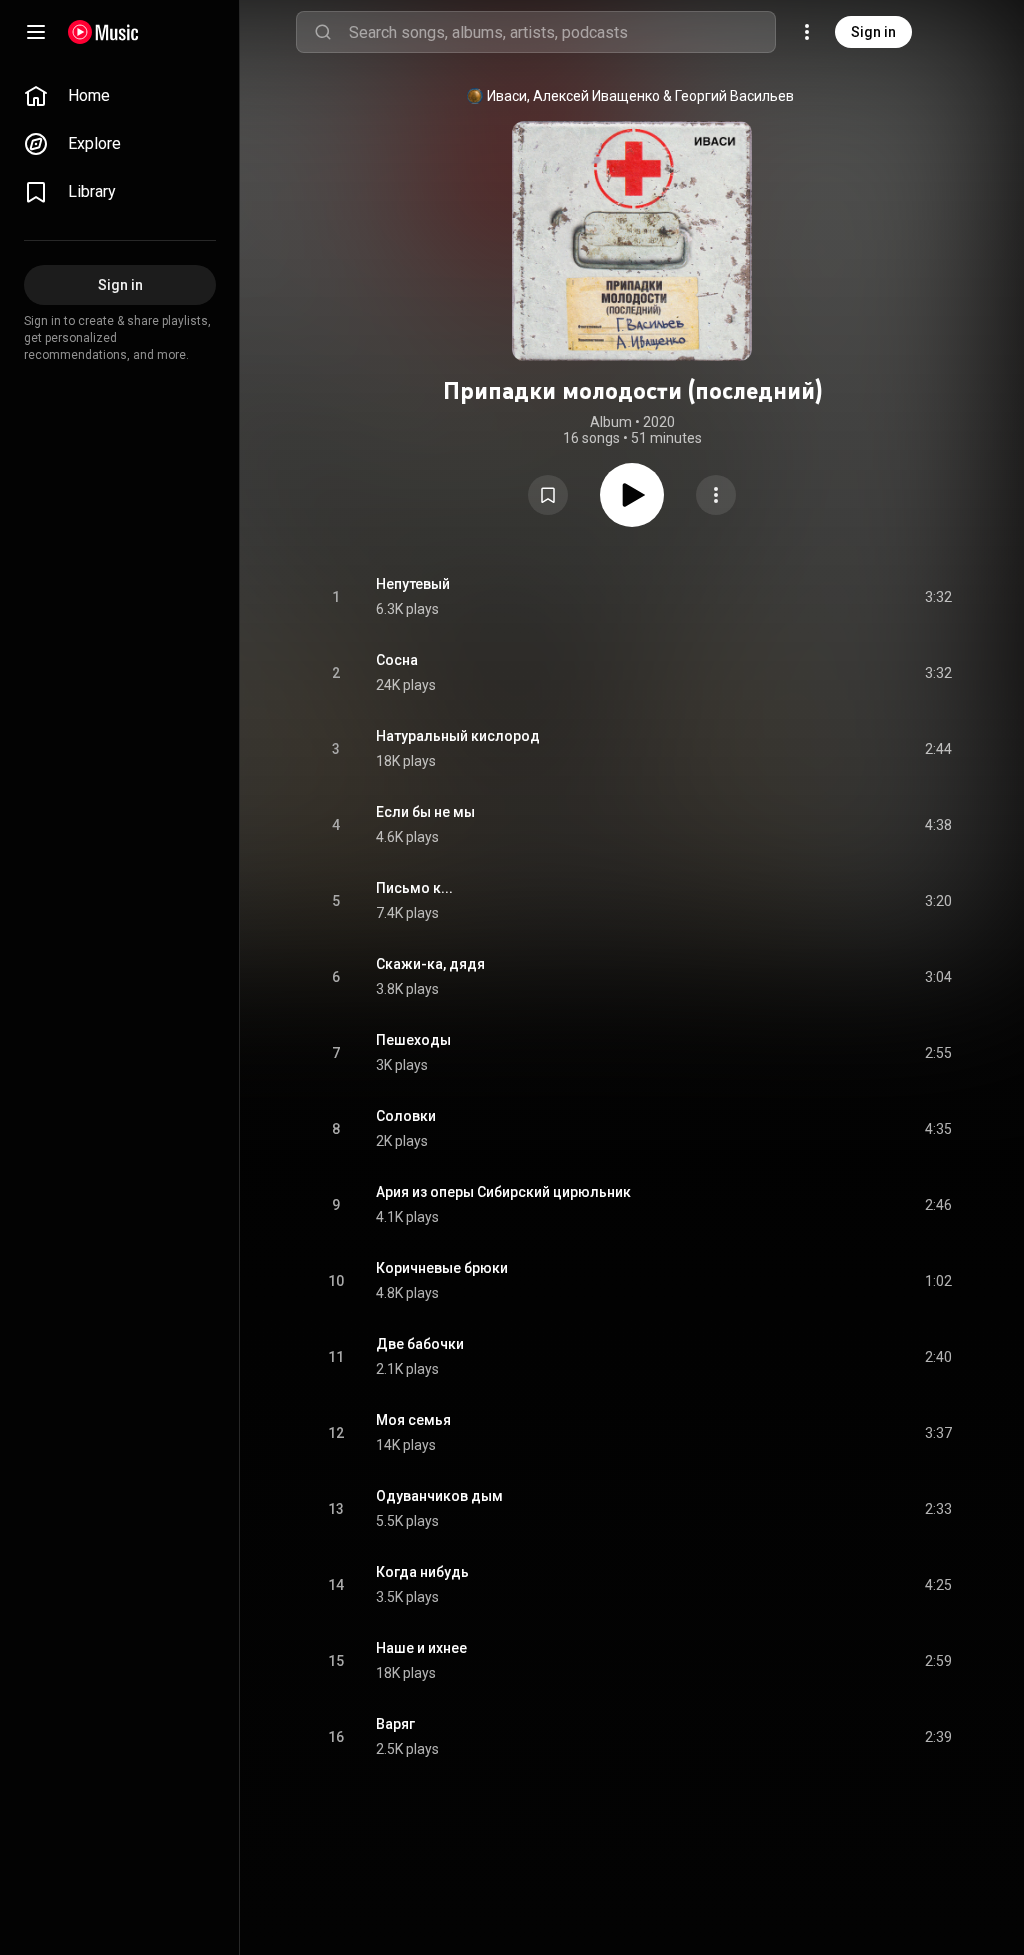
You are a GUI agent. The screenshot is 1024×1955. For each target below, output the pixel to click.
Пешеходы (413, 1040)
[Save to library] (548, 495)
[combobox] (562, 32)
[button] (548, 495)
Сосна (397, 660)
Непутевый (413, 584)
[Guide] (36, 32)
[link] (120, 96)
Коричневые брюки (442, 1268)
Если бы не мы (425, 812)
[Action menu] (716, 495)
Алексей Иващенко (596, 96)
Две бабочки (420, 1344)
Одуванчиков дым (439, 1496)
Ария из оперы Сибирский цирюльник (503, 1192)
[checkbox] (938, 597)
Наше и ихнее (421, 1648)
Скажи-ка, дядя (430, 964)
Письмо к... (414, 888)
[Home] (103, 32)
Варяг (395, 1724)
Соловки (406, 1116)
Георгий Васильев (734, 96)
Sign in (873, 32)
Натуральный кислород (458, 736)
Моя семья (413, 1420)
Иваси (507, 96)
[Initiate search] (323, 32)
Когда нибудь (422, 1572)
